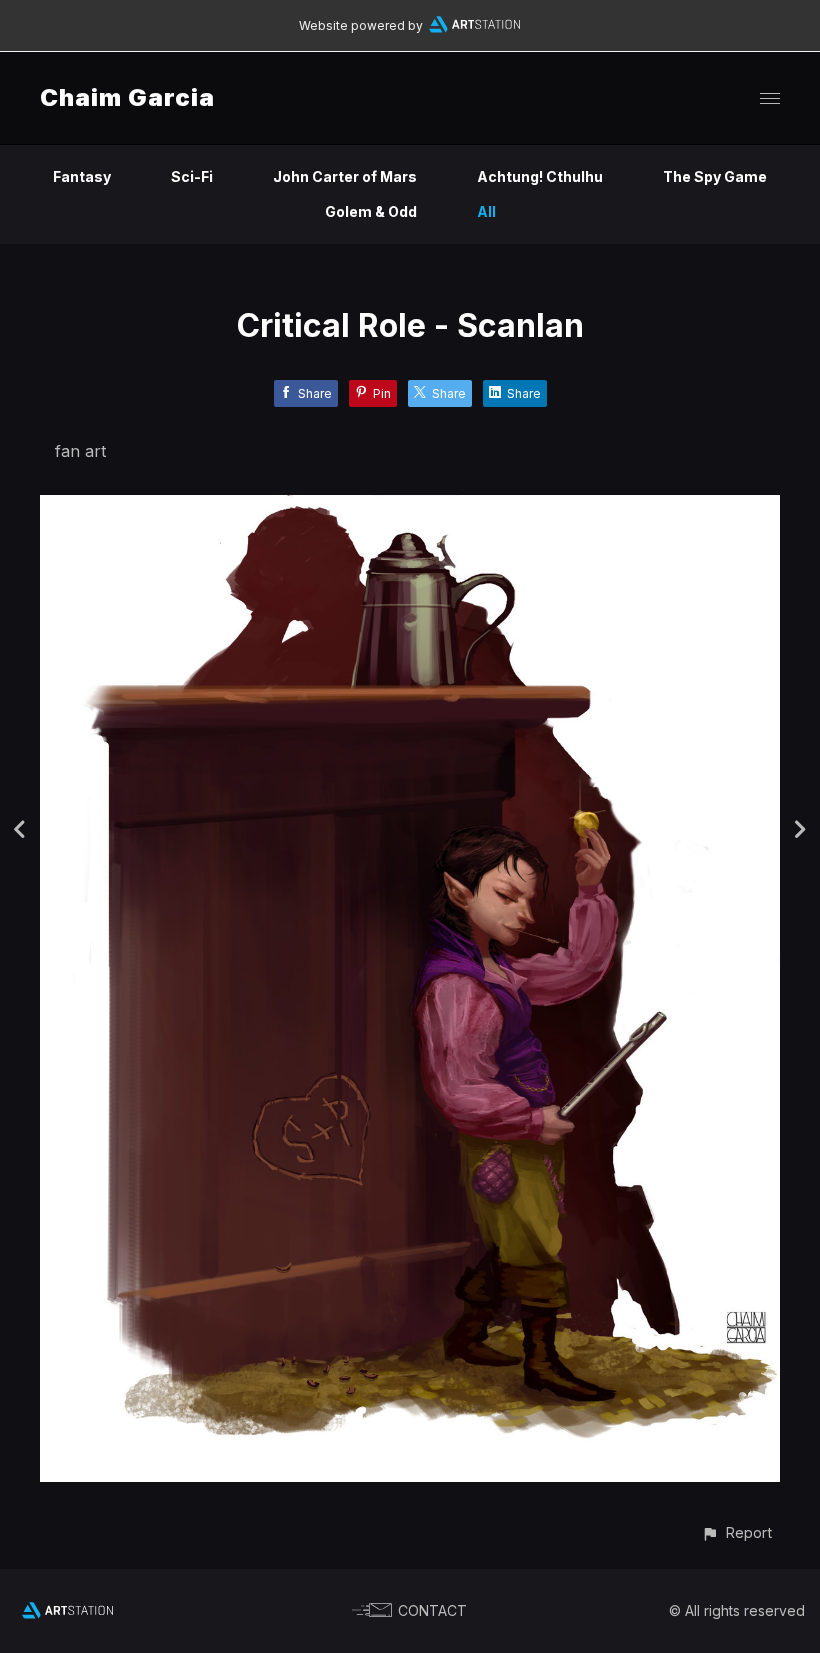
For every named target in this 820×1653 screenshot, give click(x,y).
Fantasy (82, 176)
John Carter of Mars (345, 176)
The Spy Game (715, 176)
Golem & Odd (371, 211)
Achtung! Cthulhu (540, 176)
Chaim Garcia (127, 97)
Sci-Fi (192, 176)
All (486, 211)
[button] (736, 1532)
